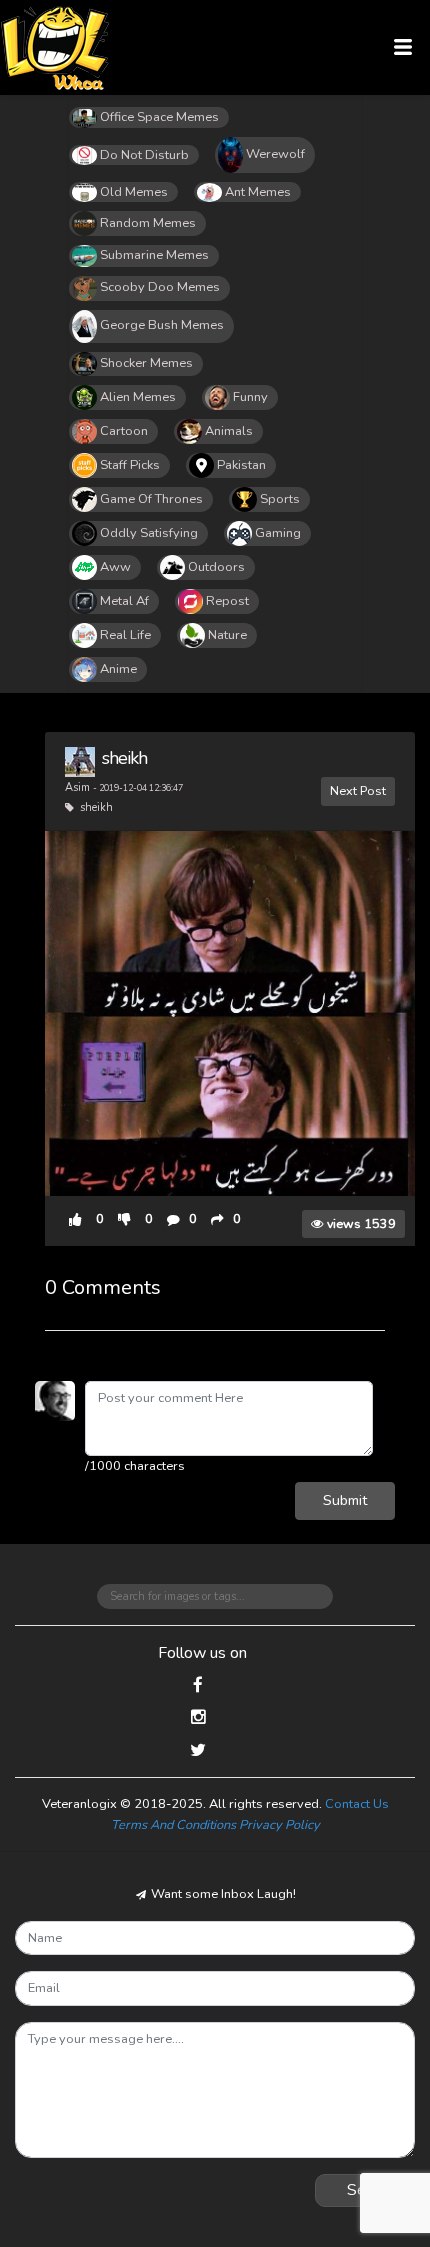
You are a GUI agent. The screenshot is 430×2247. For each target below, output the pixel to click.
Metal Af (124, 601)
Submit (345, 1500)
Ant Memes (258, 192)
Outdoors (216, 567)
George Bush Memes (162, 325)
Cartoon (124, 431)
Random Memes (148, 223)
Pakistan (241, 465)
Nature (227, 635)
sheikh (124, 758)
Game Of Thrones (151, 499)
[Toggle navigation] (403, 47)
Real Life (125, 635)
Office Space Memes (159, 117)
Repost (227, 601)
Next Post (358, 790)
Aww (115, 567)
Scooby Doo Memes (160, 287)
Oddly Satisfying (149, 533)
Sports (280, 499)
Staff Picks (130, 465)
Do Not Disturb (144, 155)
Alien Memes (138, 397)
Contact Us (357, 1804)
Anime (118, 669)
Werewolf (275, 154)
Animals (229, 431)
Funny (250, 397)
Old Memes (134, 192)
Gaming (278, 533)
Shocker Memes (146, 363)
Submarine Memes (154, 255)
